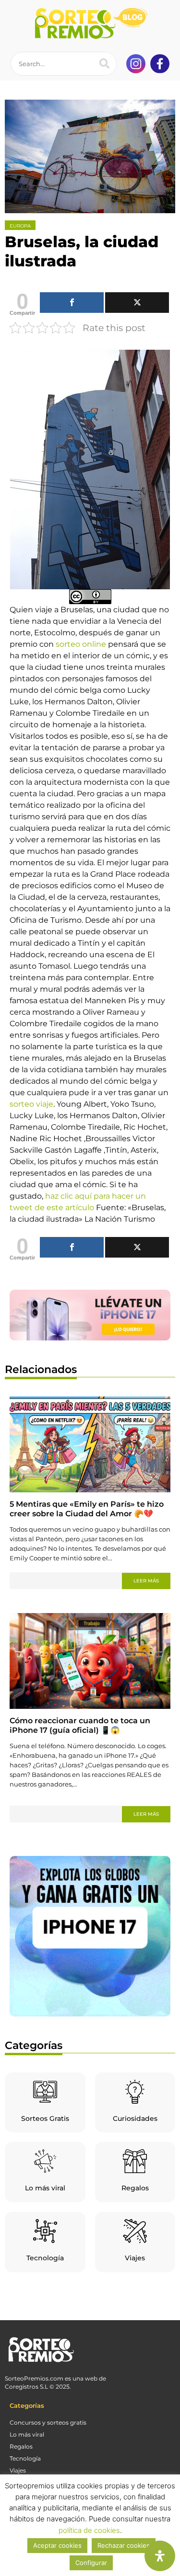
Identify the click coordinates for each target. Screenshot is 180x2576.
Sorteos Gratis (45, 2118)
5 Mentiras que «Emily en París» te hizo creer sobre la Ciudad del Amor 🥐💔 (87, 1509)
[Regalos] (135, 2161)
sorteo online (81, 644)
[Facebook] (72, 303)
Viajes (135, 2258)
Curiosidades (135, 2118)
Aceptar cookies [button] (57, 2545)
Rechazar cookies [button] (124, 2545)
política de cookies (89, 2530)
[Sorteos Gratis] (45, 2092)
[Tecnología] (45, 2231)
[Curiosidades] (135, 2092)
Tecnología (45, 2258)
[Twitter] (137, 303)
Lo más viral (45, 2188)
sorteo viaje (31, 1104)
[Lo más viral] (45, 2161)
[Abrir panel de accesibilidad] (160, 2556)
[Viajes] (135, 2231)
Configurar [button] (91, 2563)
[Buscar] (104, 64)
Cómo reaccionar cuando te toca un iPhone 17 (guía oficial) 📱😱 (80, 1725)
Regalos (135, 2188)
